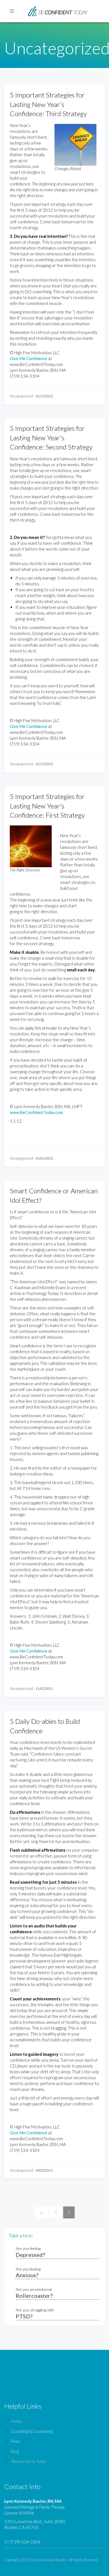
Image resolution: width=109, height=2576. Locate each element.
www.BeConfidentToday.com (36, 1112)
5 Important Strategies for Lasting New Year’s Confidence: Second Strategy (51, 438)
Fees (16, 2441)
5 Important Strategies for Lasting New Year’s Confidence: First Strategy (47, 806)
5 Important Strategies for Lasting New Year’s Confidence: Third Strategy (48, 104)
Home (17, 2421)
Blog (15, 2451)
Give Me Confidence (29, 358)
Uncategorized (21, 396)
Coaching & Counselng (32, 2431)
